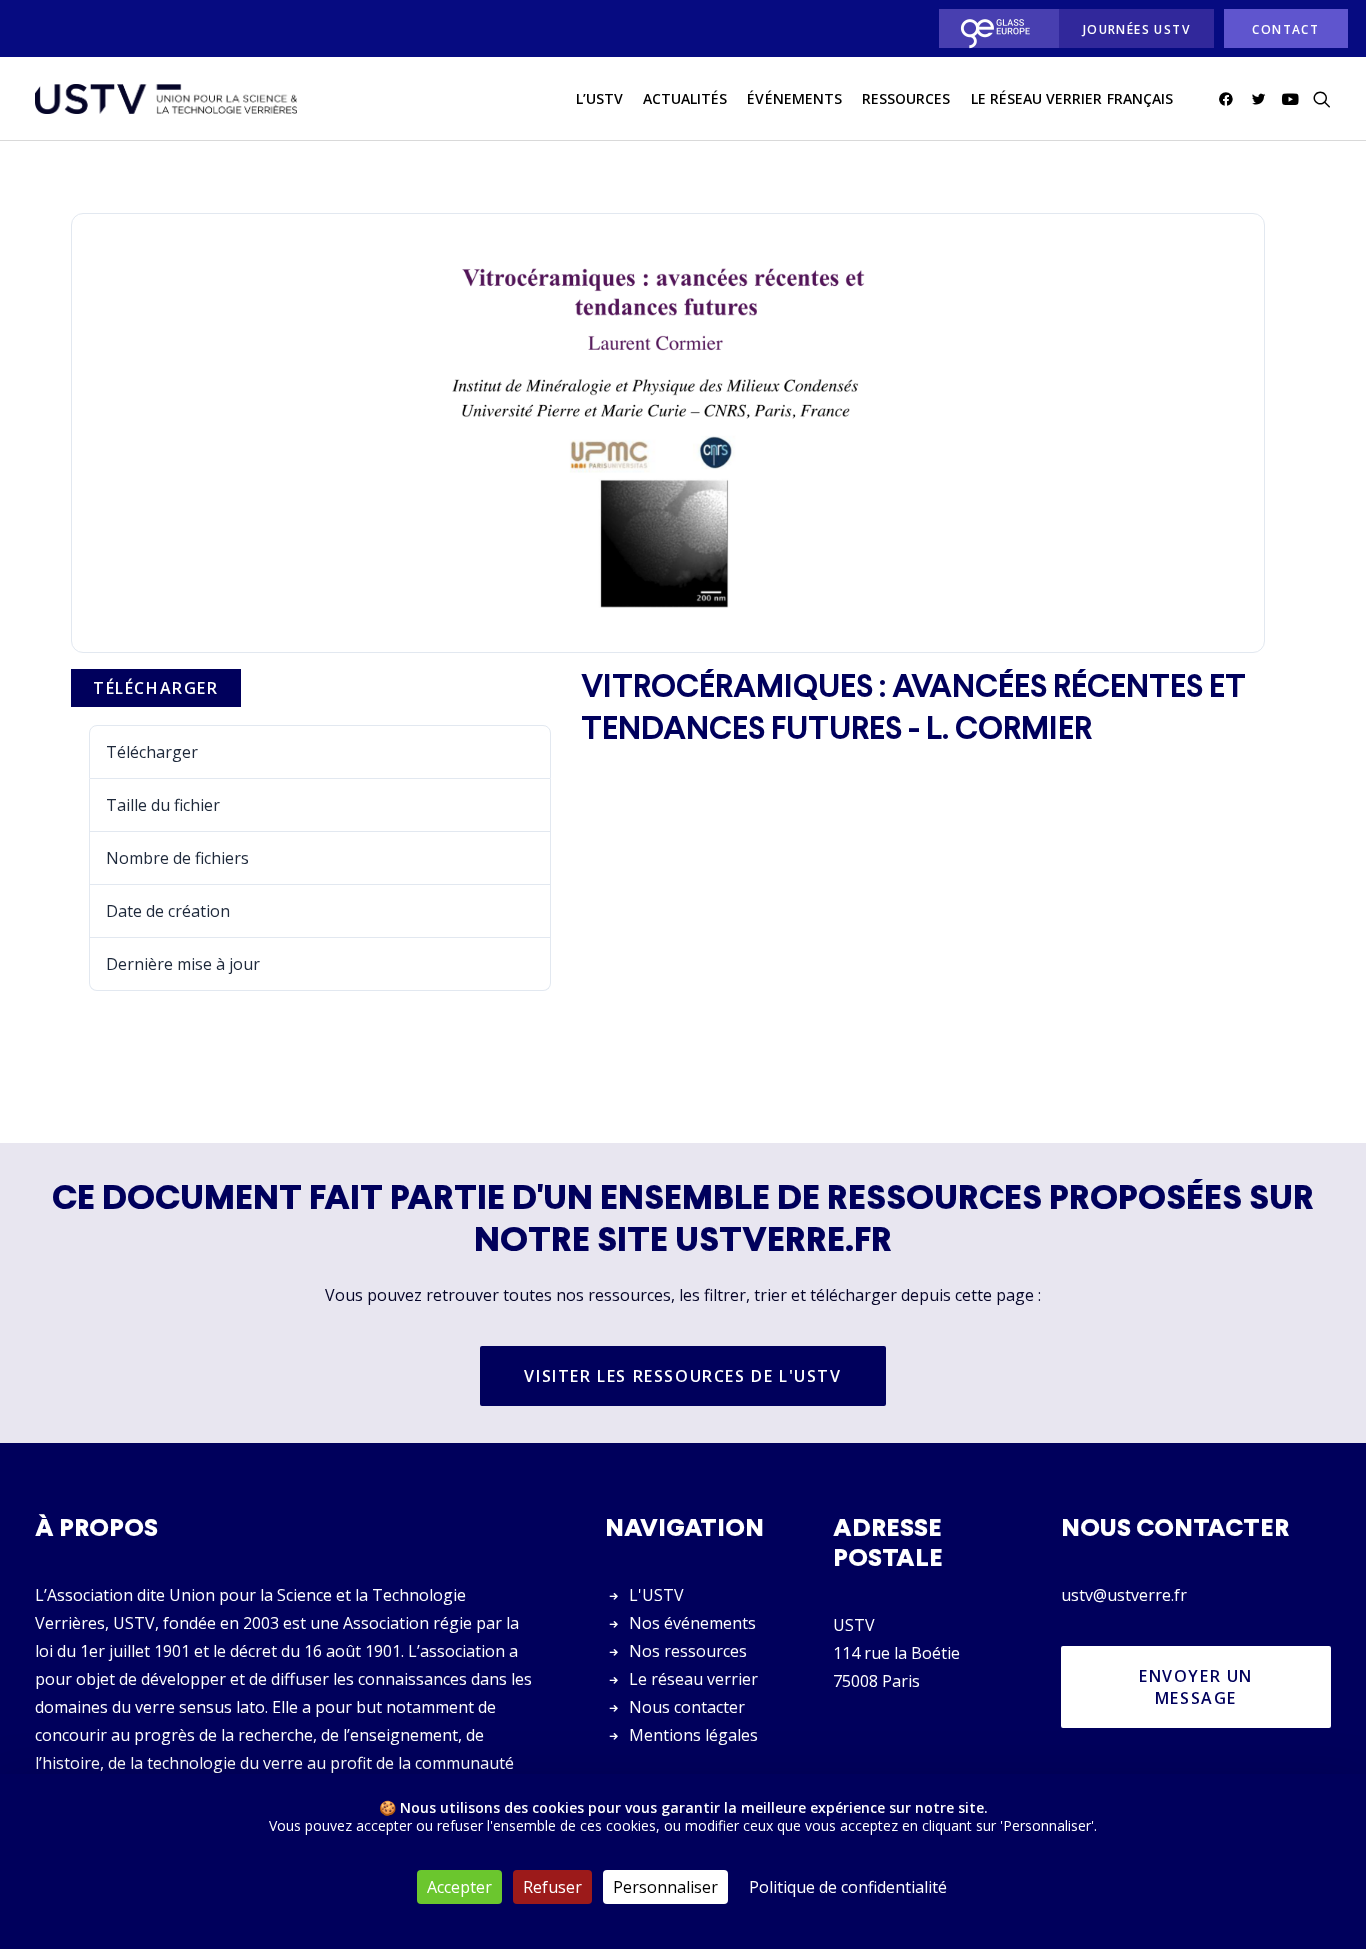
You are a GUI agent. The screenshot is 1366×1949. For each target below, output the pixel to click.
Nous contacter (687, 1707)
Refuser (552, 1887)
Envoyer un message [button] (1199, 1687)
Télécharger (156, 688)
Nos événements (692, 1623)
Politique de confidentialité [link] (848, 1887)
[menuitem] (993, 28)
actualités (685, 98)
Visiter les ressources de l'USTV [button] (682, 1376)
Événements (794, 98)
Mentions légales (693, 1735)
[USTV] (166, 99)
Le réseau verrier (693, 1679)
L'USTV (656, 1595)
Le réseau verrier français (1072, 98)
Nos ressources (688, 1651)
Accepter (459, 1887)
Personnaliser (665, 1887)
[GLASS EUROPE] (993, 28)
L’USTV (599, 98)
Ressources (906, 98)
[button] (1229, 99)
